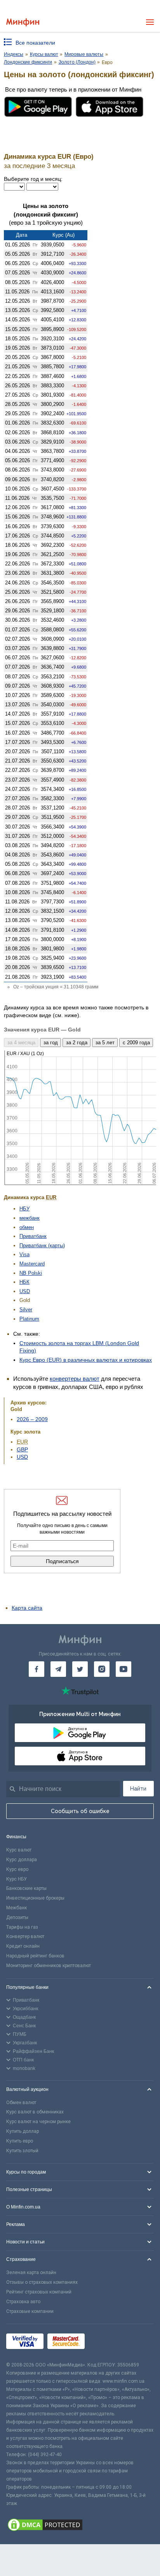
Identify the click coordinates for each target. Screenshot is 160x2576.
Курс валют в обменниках (35, 2112)
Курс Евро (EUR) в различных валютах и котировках (86, 1360)
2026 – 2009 (32, 1419)
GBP (22, 1449)
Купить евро (20, 2141)
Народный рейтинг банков (35, 1956)
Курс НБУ (17, 1879)
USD (25, 1291)
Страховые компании (30, 2311)
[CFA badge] (106, 2343)
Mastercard (32, 1264)
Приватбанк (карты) (42, 1246)
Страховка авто (23, 2302)
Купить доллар (23, 2131)
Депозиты (17, 1917)
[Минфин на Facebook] (37, 1669)
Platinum (29, 1319)
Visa (24, 1254)
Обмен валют (21, 2103)
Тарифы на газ (22, 1927)
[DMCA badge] (80, 2526)
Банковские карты (26, 1888)
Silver (26, 1310)
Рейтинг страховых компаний (39, 2292)
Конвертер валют (25, 1936)
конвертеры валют (75, 1379)
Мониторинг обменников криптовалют (49, 1966)
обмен (27, 1227)
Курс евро (17, 1869)
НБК (24, 1282)
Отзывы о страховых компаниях (42, 2282)
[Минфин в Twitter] (80, 1669)
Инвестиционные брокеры (35, 1898)
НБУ (24, 1209)
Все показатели (35, 43)
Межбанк (17, 1908)
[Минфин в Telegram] (58, 1669)
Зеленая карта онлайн (31, 2273)
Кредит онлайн (23, 1946)
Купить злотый (22, 2151)
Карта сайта (27, 1608)
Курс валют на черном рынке (38, 2122)
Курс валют (19, 1850)
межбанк (30, 1218)
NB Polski (31, 1273)
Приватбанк (33, 1236)
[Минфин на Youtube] (123, 1669)
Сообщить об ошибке (80, 1811)
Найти (138, 1789)
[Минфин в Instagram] (102, 1669)
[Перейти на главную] (23, 22)
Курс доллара (22, 1860)
